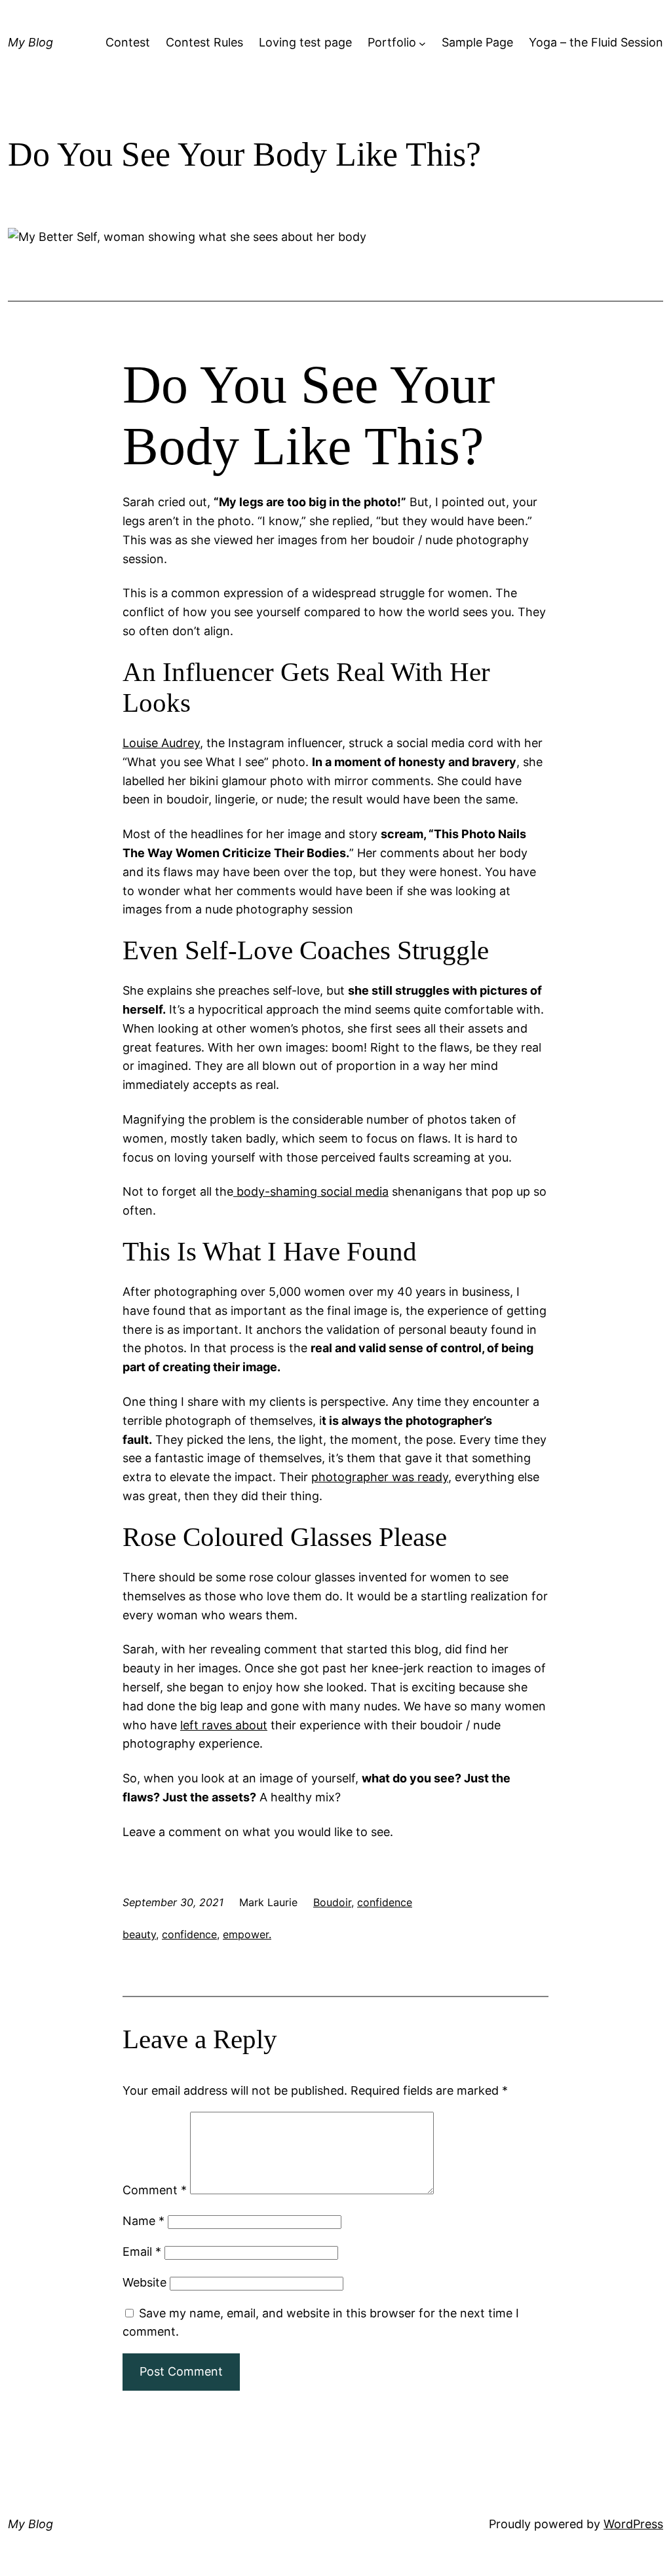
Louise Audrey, (163, 743)
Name (144, 2221)
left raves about (224, 1725)
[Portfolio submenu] (422, 43)
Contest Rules (204, 42)
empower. (247, 1934)
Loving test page (305, 42)
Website (144, 2282)
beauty (139, 1934)
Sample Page (477, 42)
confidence (385, 1902)
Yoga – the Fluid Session (596, 42)
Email (142, 2252)
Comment (155, 2190)
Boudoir (332, 1902)
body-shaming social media (311, 1191)
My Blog (30, 42)
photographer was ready (380, 1477)
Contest (128, 42)
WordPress (633, 2524)
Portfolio (392, 42)
